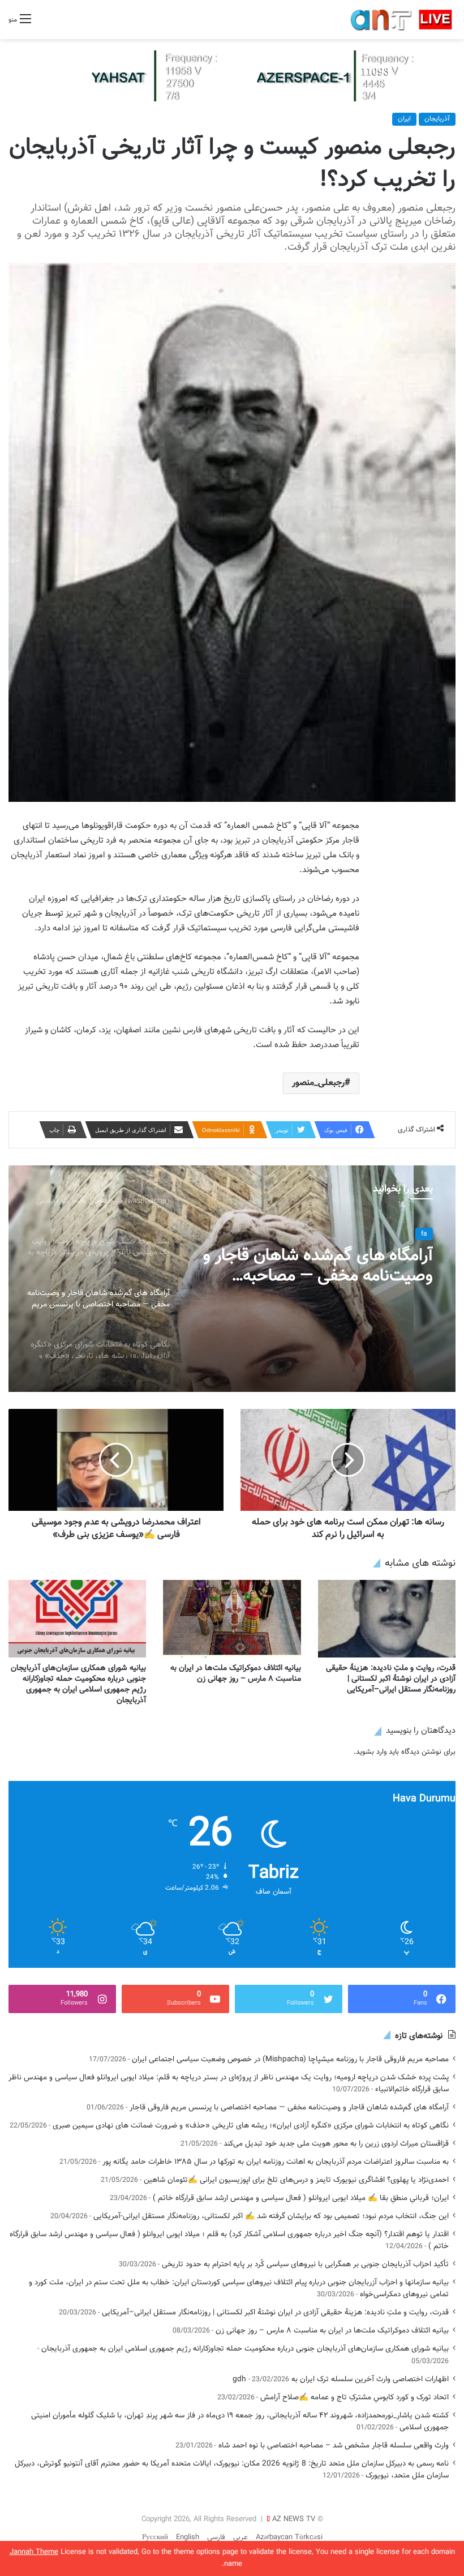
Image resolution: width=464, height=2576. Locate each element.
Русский (155, 2537)
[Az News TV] (232, 76)
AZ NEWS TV (294, 2519)
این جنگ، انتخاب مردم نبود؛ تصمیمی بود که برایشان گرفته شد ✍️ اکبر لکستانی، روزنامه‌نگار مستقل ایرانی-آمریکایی (271, 2216)
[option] (232, 1279)
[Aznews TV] (402, 20)
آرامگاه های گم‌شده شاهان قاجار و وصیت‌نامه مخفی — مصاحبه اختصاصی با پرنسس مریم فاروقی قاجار (318, 1266)
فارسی (216, 2537)
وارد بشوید (371, 1752)
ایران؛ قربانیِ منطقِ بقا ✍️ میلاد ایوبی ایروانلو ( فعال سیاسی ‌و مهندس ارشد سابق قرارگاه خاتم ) (301, 2198)
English (188, 2537)
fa (424, 1234)
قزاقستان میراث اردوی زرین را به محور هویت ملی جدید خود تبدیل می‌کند (336, 2144)
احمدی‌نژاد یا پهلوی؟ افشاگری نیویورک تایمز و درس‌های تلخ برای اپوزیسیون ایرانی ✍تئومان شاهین (296, 2180)
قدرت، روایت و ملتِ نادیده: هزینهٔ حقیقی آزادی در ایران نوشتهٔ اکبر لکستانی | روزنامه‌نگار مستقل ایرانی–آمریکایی (391, 1679)
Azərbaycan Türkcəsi (289, 2537)
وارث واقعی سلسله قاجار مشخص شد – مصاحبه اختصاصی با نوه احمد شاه (334, 2445)
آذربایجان (437, 119)
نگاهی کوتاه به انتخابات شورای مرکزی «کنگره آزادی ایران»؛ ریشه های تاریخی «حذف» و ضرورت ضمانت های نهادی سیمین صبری (251, 2126)
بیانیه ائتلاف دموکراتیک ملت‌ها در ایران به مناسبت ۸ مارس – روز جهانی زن (236, 1674)
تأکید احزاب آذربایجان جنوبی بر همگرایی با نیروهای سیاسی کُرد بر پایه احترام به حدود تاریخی (305, 2264)
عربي (240, 2537)
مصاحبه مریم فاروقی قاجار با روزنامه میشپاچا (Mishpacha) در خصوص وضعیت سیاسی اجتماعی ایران (290, 2059)
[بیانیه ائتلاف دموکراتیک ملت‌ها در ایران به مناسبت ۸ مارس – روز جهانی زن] (232, 1619)
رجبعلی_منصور (318, 1083)
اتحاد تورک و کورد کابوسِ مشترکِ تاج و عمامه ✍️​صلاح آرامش (355, 2397)
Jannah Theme (34, 2552)
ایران (404, 119)
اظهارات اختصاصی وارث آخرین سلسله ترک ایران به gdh (341, 2379)
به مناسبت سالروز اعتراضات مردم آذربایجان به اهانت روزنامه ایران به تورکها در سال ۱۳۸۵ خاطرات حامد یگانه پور (276, 2162)
